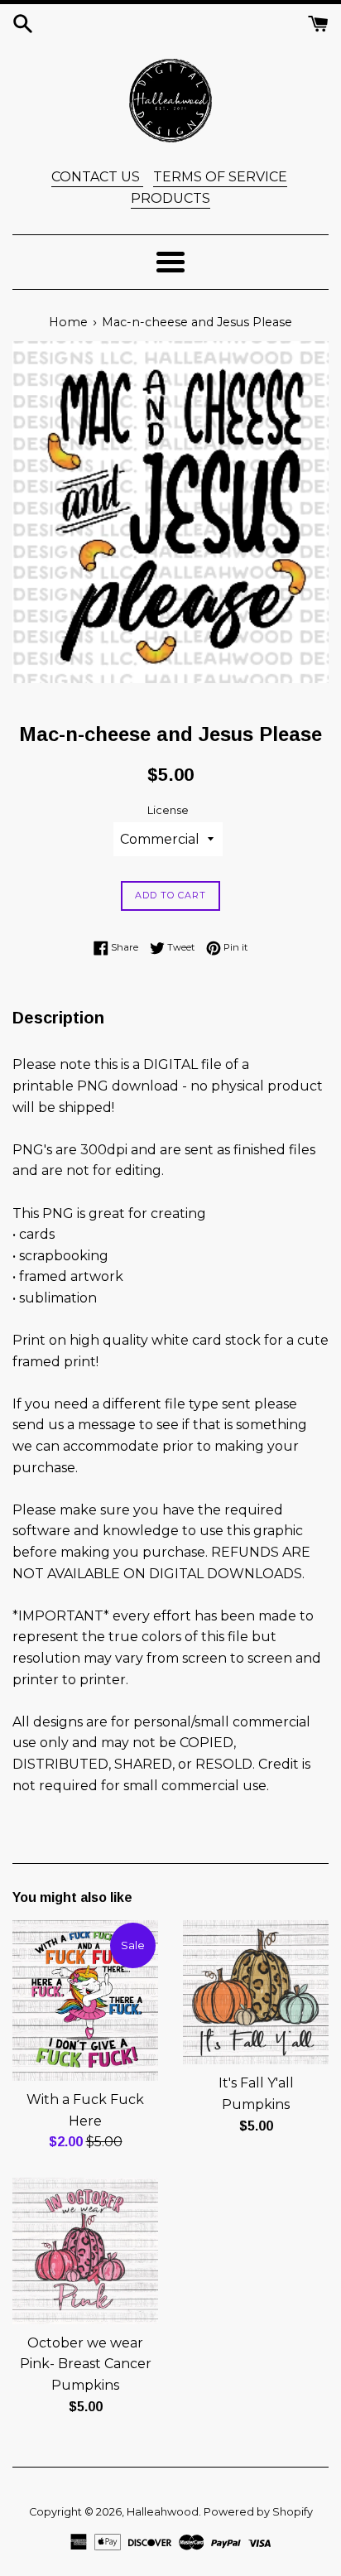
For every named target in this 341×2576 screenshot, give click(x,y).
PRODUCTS (170, 198)
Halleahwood (163, 2512)
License (168, 810)
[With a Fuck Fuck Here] (85, 2001)
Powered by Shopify (258, 2512)
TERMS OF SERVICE (220, 177)
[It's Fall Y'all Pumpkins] (256, 1993)
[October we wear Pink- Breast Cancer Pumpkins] (85, 2251)
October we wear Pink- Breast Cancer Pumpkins (86, 2364)
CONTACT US (97, 177)
